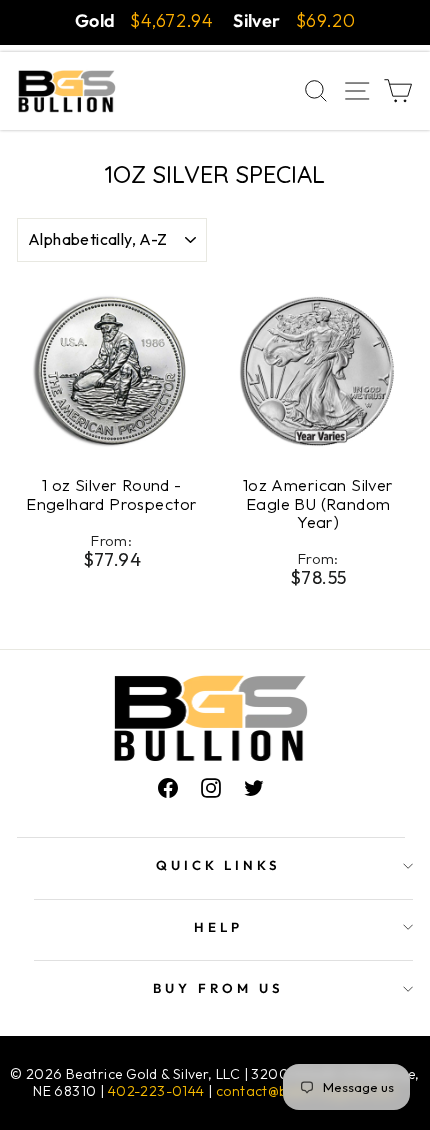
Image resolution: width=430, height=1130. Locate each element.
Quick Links (219, 865)
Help (218, 927)
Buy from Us (218, 988)
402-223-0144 (156, 1091)
